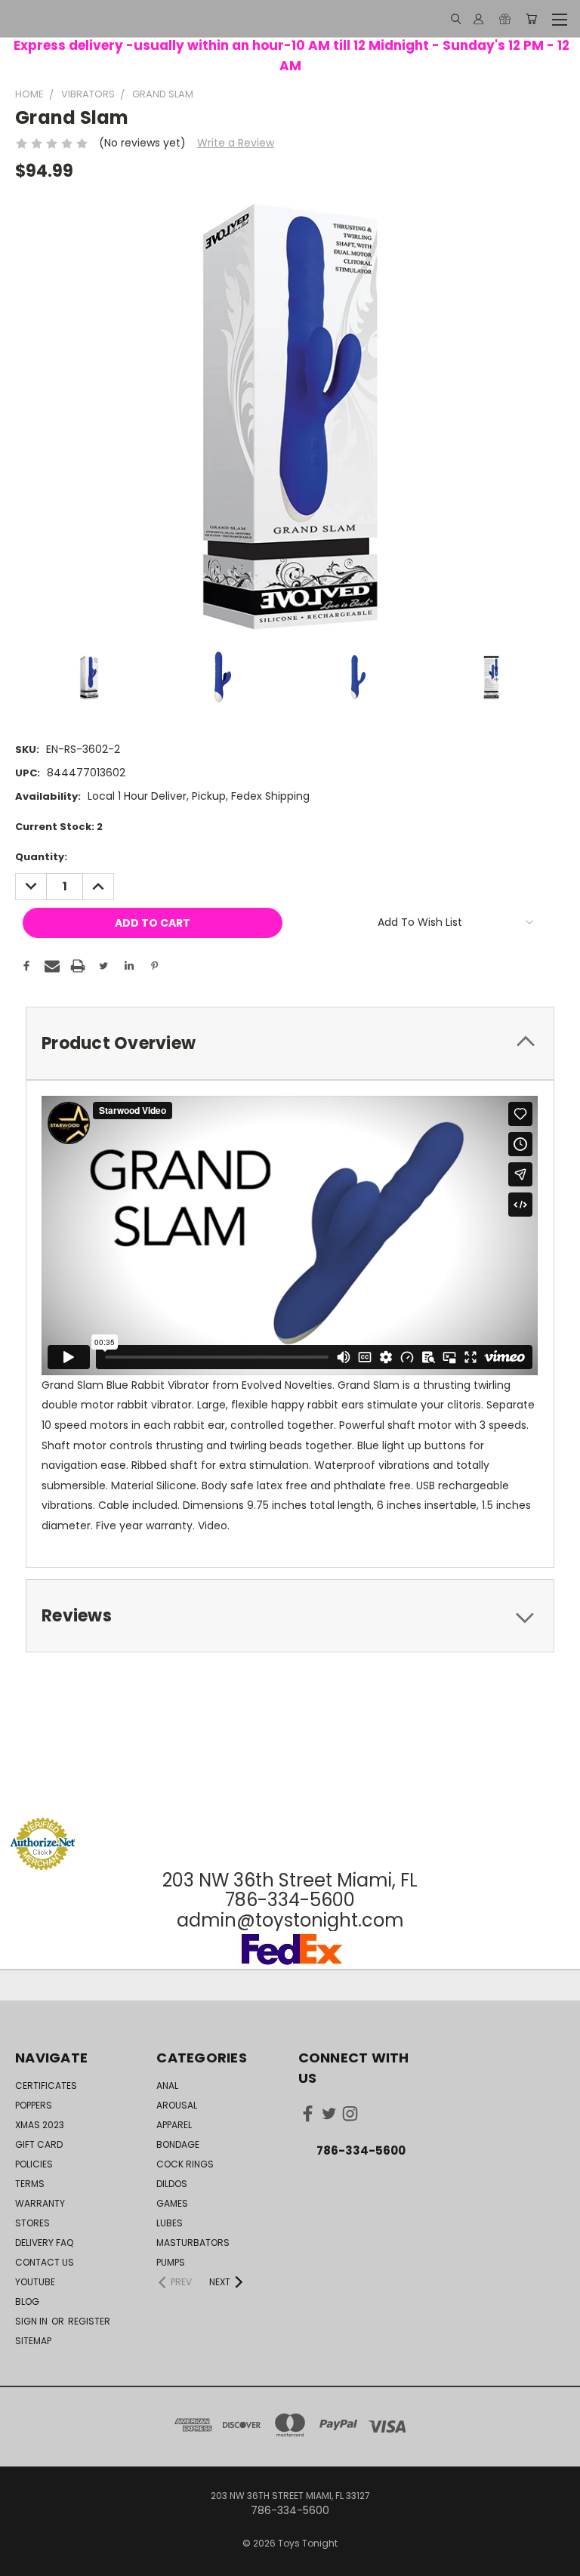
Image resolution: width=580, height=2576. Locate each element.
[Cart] (531, 19)
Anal (167, 2085)
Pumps (171, 2262)
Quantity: (41, 857)
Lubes (170, 2223)
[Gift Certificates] (505, 19)
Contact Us (45, 2262)
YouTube (35, 2282)
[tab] (290, 1043)
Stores (32, 2223)
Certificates (46, 2085)
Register (89, 2321)
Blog (27, 2301)
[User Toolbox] (478, 19)
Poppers (34, 2105)
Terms (30, 2184)
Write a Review (236, 143)
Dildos (172, 2184)
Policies (34, 2164)
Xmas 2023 (40, 2125)
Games (172, 2203)
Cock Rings (185, 2164)
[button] (290, 1789)
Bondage (178, 2144)
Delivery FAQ (44, 2243)
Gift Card (39, 2144)
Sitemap (33, 2341)
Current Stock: (59, 827)
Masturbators (193, 2243)
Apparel (174, 2125)
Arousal (177, 2105)
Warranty (40, 2203)
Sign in (32, 2321)
